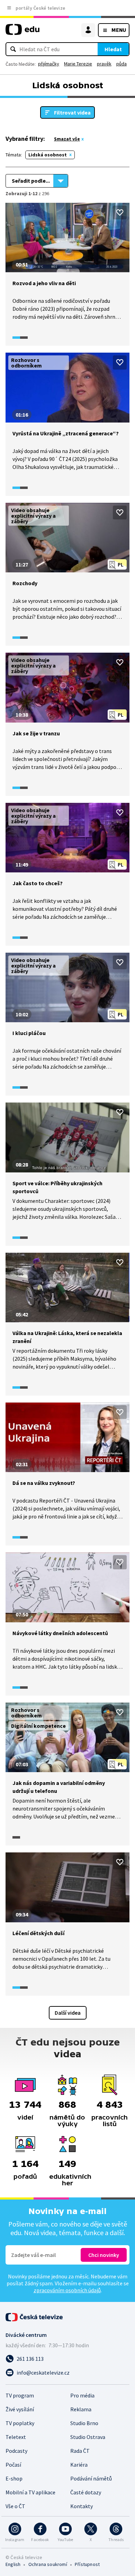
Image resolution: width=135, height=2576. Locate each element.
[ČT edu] (22, 32)
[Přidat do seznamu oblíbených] (120, 212)
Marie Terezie (78, 64)
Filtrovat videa (72, 112)
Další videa (68, 2013)
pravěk (104, 64)
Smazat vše (67, 139)
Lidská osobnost (48, 155)
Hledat (113, 49)
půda (121, 64)
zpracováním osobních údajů (67, 2290)
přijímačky (49, 64)
